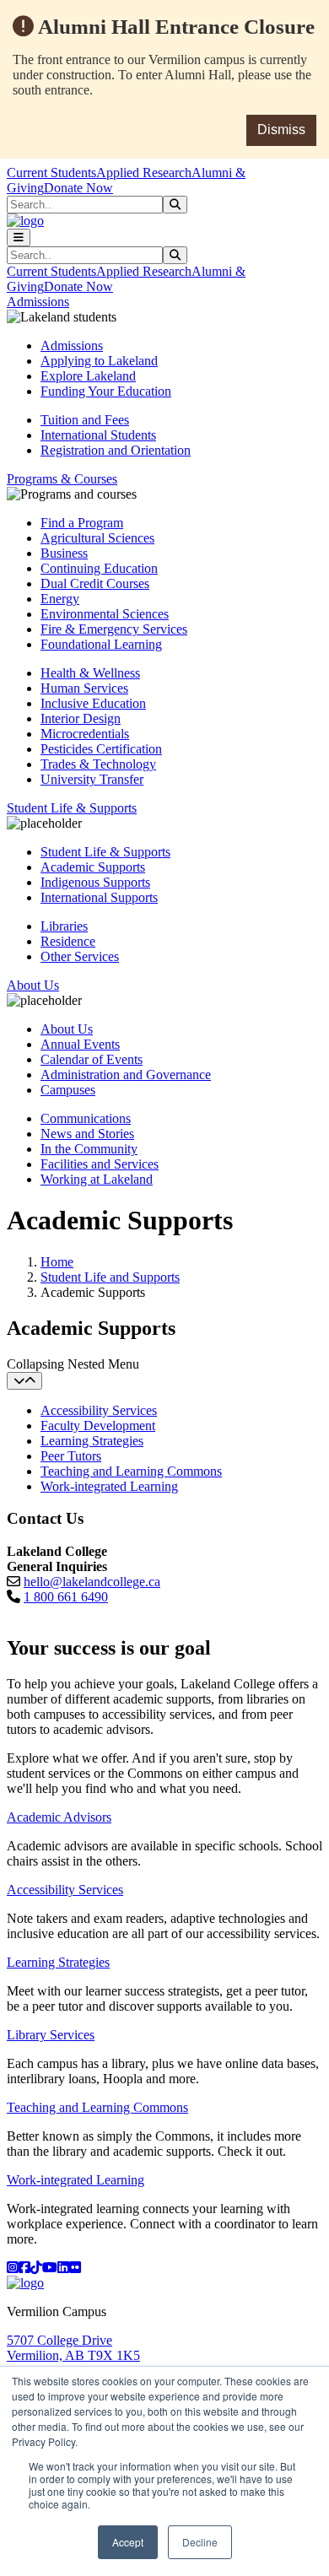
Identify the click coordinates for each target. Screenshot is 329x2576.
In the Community (89, 1149)
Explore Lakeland (88, 376)
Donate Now (78, 188)
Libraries (64, 926)
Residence (68, 941)
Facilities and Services (100, 1164)
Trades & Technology (98, 764)
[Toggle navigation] (19, 238)
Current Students (51, 173)
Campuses (68, 1090)
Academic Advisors (59, 1817)
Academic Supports (93, 867)
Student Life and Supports (110, 1277)
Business (64, 553)
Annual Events (80, 1044)
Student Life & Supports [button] (72, 808)
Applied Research (144, 173)
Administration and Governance (126, 1075)
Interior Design (81, 718)
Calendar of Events (92, 1059)
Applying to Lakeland (99, 361)
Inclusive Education (93, 703)
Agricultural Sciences (97, 538)
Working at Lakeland (97, 1179)
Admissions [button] (38, 302)
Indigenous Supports (95, 882)
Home (57, 1262)
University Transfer (92, 779)
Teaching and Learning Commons (131, 1471)
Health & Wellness (90, 673)
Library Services (51, 2035)
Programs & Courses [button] (62, 479)
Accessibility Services (99, 1410)
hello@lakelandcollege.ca (92, 1582)
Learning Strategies (92, 1441)
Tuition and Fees (85, 420)
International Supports (99, 897)
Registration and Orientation (116, 450)
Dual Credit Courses (95, 583)
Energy (60, 599)
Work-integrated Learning (109, 1486)
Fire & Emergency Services (114, 629)
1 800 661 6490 (66, 1597)
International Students (98, 435)
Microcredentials (85, 734)
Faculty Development (98, 1426)
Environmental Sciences (105, 614)
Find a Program (82, 523)
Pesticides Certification (101, 749)
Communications (86, 1118)
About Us (67, 1029)
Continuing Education (99, 568)
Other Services (80, 956)
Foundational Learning (101, 644)
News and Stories (87, 1134)
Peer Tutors (71, 1456)
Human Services (84, 688)
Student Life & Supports (105, 852)
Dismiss (281, 130)
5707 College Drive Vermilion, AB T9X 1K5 (73, 2348)
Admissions (72, 346)
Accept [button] (128, 2542)
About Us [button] (33, 985)
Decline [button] (200, 2542)
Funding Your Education (106, 391)
